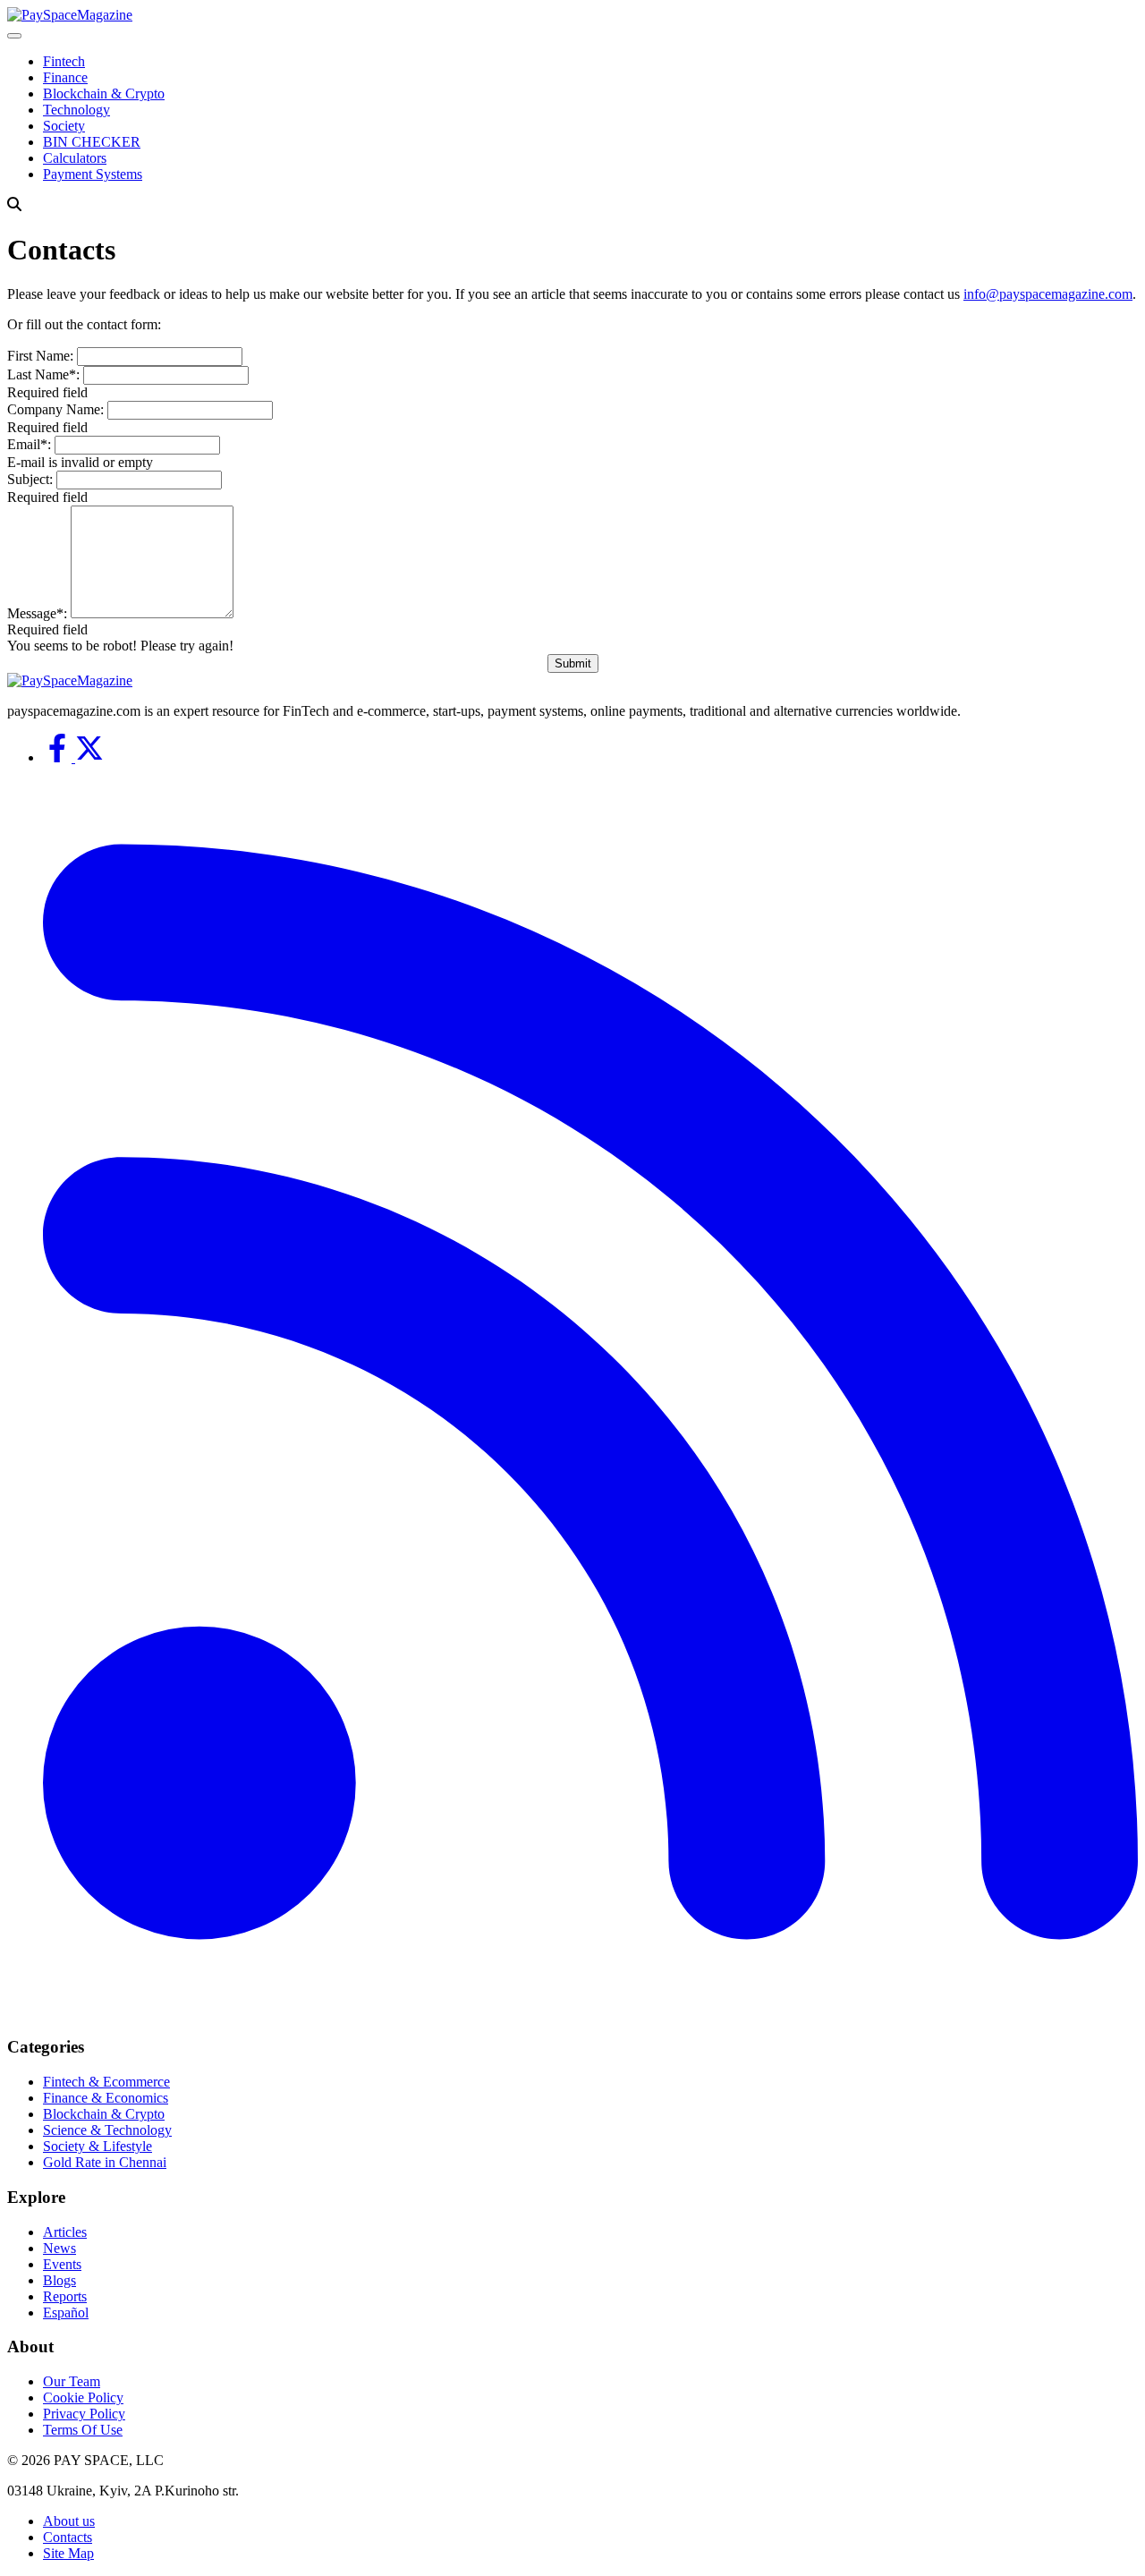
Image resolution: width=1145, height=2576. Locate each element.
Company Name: (55, 409)
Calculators (75, 158)
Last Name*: (43, 374)
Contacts (68, 2537)
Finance (65, 77)
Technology (76, 110)
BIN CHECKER (92, 142)
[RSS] (590, 2013)
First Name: (40, 356)
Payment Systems (93, 174)
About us (69, 2521)
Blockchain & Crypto (104, 94)
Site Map (68, 2553)
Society (64, 126)
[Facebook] (59, 757)
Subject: (30, 479)
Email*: (29, 444)
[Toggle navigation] (14, 36)
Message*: (37, 613)
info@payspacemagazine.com (1048, 294)
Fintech (64, 61)
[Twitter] (89, 757)
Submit (573, 663)
